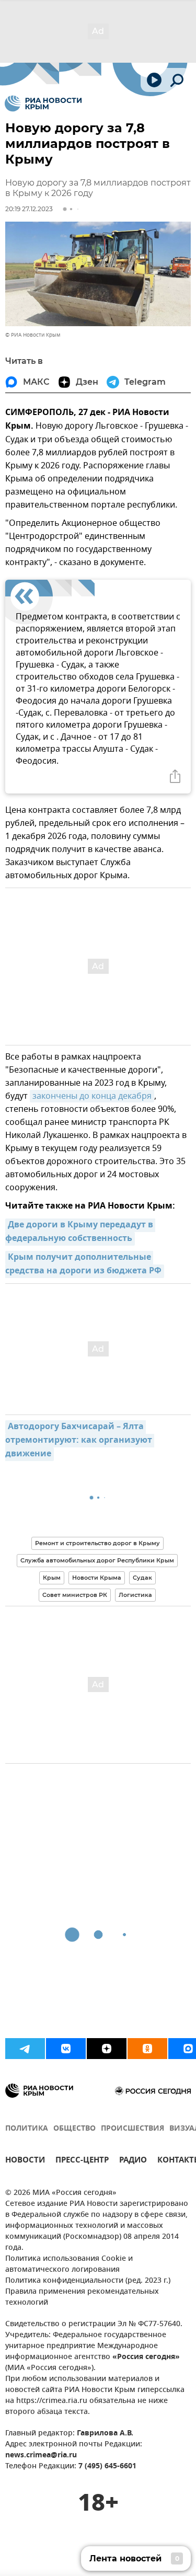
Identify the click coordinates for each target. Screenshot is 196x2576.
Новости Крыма (97, 1578)
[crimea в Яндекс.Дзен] (107, 2049)
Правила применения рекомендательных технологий (82, 2297)
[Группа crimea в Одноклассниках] (147, 2049)
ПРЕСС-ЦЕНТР (82, 2161)
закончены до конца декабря (92, 1096)
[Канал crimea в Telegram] (25, 2049)
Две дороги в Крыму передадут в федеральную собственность (80, 1232)
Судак (142, 1578)
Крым (52, 1578)
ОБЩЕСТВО (74, 2129)
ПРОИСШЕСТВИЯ (132, 2129)
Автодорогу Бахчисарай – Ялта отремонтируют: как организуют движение (80, 1441)
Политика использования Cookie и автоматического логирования (69, 2264)
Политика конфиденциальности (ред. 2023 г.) (88, 2281)
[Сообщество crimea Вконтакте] (66, 2049)
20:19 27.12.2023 (29, 209)
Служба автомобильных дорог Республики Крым (97, 1560)
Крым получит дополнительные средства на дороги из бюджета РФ (83, 1264)
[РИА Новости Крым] (43, 103)
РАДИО (133, 2161)
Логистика (135, 1595)
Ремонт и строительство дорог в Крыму (97, 1543)
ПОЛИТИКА (27, 2129)
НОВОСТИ (25, 2161)
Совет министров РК (75, 1595)
